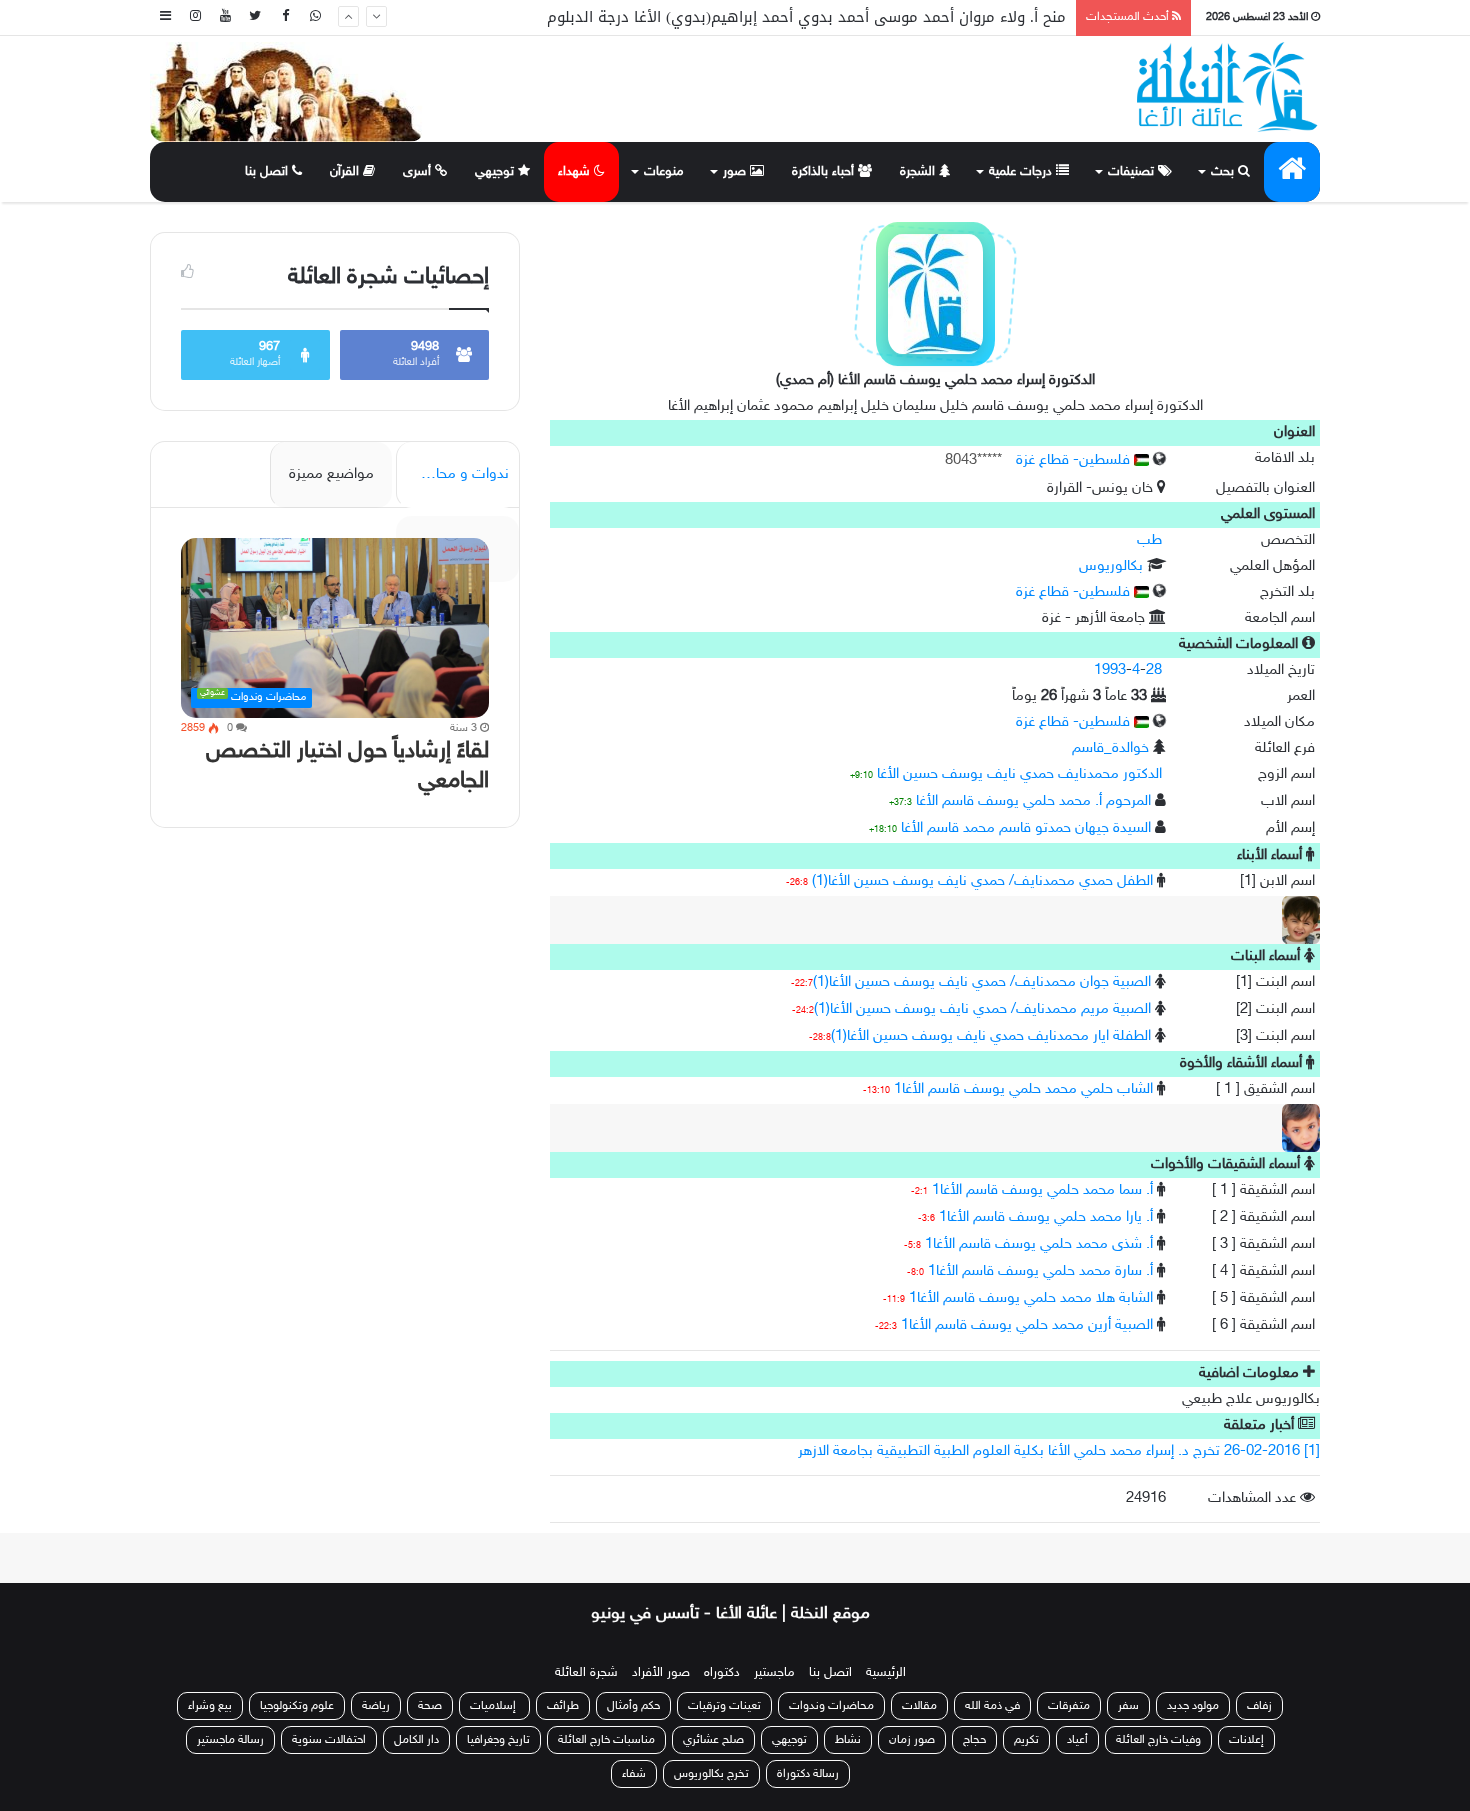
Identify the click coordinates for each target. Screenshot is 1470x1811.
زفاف (1259, 1706)
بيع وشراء (210, 1706)
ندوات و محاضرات (454, 474)
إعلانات (1246, 1740)
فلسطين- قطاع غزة (1075, 460)
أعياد (1077, 1740)
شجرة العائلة (586, 1673)
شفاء (634, 1774)
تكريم (1026, 1740)
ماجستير (774, 1673)
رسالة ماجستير (230, 1740)
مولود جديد (1193, 1706)
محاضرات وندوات (831, 1706)
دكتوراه (722, 1673)
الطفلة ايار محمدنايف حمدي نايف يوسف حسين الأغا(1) (991, 1036)
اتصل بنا (268, 172)
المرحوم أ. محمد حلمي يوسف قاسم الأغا (1033, 801)
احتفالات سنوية (329, 1740)
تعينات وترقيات (724, 1706)
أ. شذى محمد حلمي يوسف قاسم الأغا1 (1039, 1244)
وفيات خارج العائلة (1158, 1740)
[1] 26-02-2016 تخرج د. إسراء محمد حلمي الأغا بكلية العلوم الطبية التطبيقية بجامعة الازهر (1059, 1451)
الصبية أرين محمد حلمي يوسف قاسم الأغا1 (1027, 1325)
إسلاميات (494, 1706)
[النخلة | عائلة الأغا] (1228, 87)
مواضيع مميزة (331, 474)
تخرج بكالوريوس (711, 1774)
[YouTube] (225, 17)
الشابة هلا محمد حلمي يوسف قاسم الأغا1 (1031, 1298)
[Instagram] (195, 17)
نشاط (848, 1740)
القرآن (346, 172)
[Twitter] (255, 17)
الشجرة (919, 172)
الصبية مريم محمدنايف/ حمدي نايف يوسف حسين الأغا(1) (982, 1009)
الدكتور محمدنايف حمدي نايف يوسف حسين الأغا (1019, 774)
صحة (430, 1706)
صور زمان (912, 1740)
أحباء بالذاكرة (825, 172)
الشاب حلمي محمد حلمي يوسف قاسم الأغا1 (1023, 1089)
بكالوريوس (1111, 566)
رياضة (376, 1706)
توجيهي (496, 172)
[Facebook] (285, 17)
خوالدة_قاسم (1110, 748)
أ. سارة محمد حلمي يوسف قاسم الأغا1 (1040, 1271)
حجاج (974, 1740)
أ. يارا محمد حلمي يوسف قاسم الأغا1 (1046, 1217)
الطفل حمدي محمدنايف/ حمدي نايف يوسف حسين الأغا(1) (982, 881)
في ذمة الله (992, 1706)
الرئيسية (886, 1673)
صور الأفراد (661, 1673)
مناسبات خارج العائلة (606, 1740)
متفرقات (1069, 1706)
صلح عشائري (713, 1740)
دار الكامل (416, 1740)
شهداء (576, 172)
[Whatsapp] (315, 17)
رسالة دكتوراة (808, 1774)
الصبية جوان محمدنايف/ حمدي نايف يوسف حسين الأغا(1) (982, 982)
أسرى (419, 172)
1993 (1110, 670)
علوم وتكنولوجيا (297, 1706)
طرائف (563, 1706)
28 (1154, 670)
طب (1149, 540)
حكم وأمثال (633, 1706)
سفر (1128, 1706)
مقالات (919, 1706)
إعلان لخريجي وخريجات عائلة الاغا (958, 19)
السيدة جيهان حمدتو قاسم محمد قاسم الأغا (1026, 828)
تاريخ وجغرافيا (498, 1740)
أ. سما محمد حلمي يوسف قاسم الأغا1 (1042, 1190)
